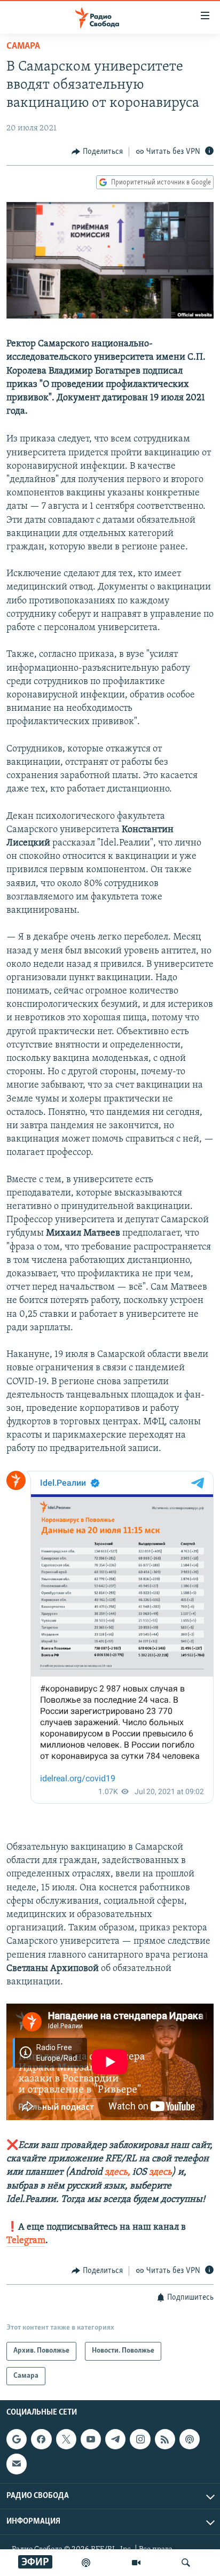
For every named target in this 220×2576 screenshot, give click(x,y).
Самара (23, 46)
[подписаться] (17, 2464)
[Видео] (136, 2563)
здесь (160, 2172)
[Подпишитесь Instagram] (140, 2439)
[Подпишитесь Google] (17, 2439)
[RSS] (165, 2439)
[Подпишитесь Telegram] (115, 2439)
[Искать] (186, 2563)
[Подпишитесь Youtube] (91, 2439)
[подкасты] (86, 2563)
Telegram (26, 2241)
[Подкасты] (190, 2439)
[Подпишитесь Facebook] (41, 2439)
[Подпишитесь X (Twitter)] (66, 2439)
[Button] (97, 152)
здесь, (116, 2172)
